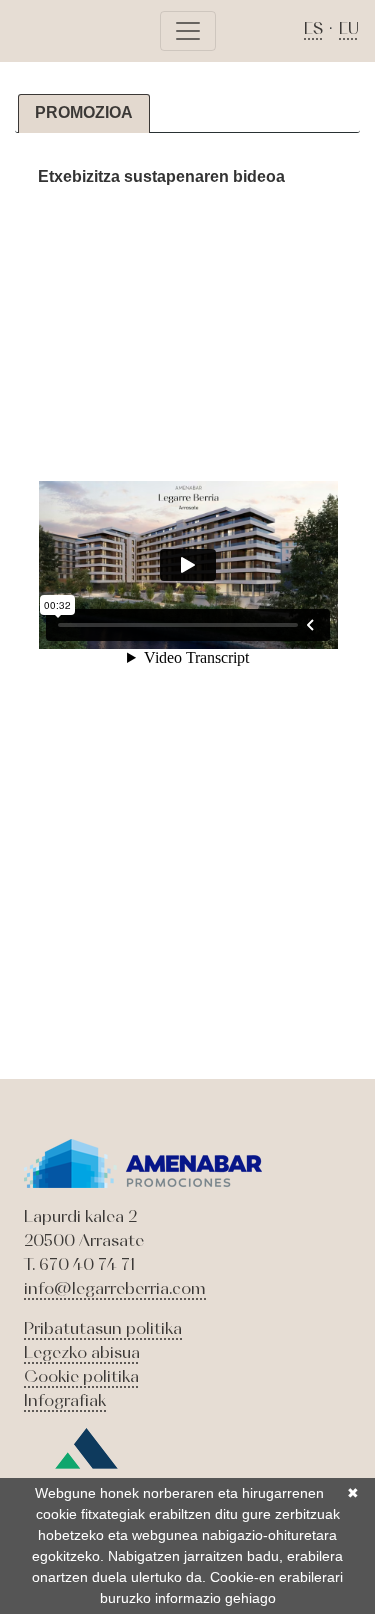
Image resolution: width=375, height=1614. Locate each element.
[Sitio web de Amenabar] (86, 1462)
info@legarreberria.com (115, 1288)
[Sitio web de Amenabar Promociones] (143, 1161)
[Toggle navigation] (188, 31)
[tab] (84, 113)
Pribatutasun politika (103, 1328)
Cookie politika (81, 1376)
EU (349, 28)
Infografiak (65, 1400)
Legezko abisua (82, 1352)
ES (313, 28)
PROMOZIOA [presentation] (84, 112)
